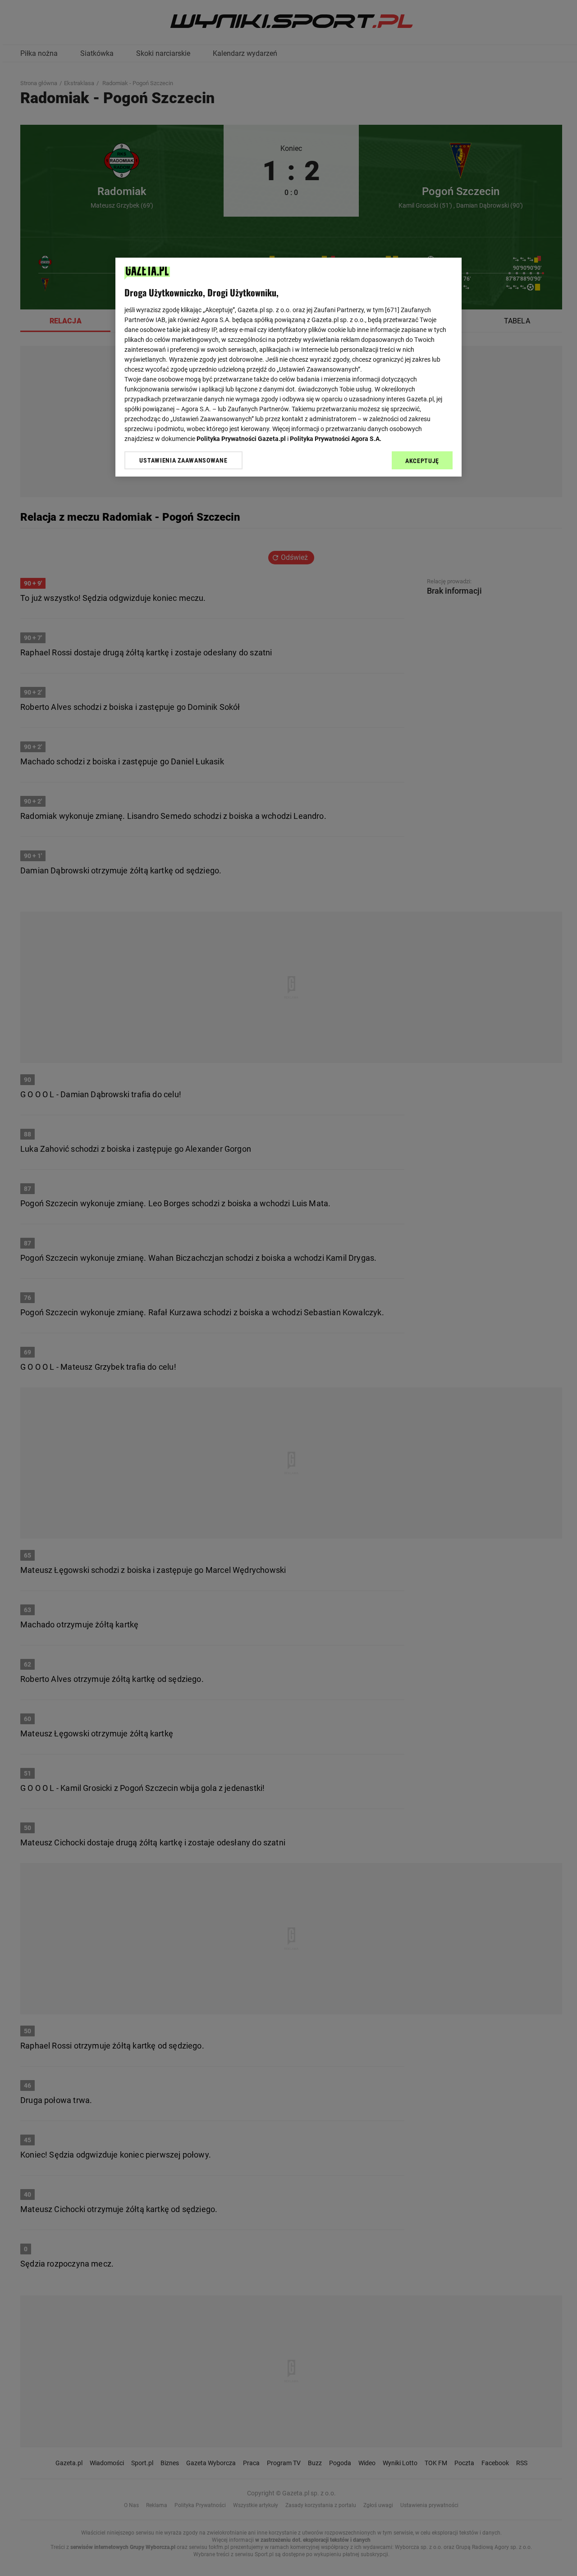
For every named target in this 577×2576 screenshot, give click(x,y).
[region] (288, 367)
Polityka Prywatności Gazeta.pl (241, 439)
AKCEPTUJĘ (422, 461)
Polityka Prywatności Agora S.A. (336, 439)
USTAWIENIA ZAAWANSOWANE (183, 460)
